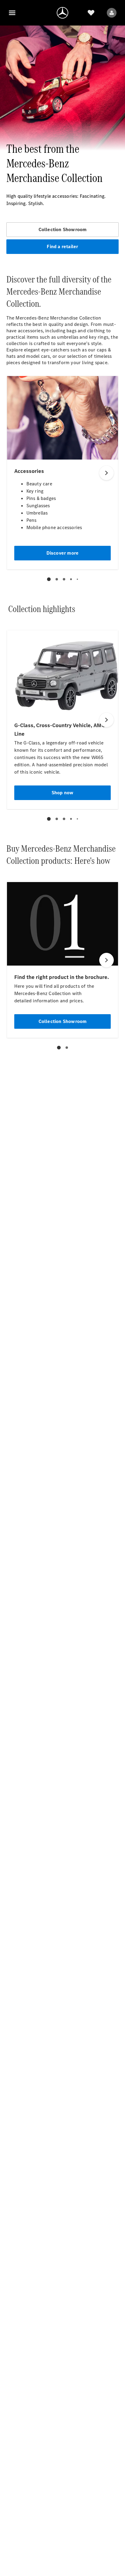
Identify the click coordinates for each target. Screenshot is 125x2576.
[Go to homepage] (62, 13)
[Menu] (12, 13)
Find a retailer (62, 246)
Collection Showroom (63, 229)
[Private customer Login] (112, 13)
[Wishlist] (91, 13)
